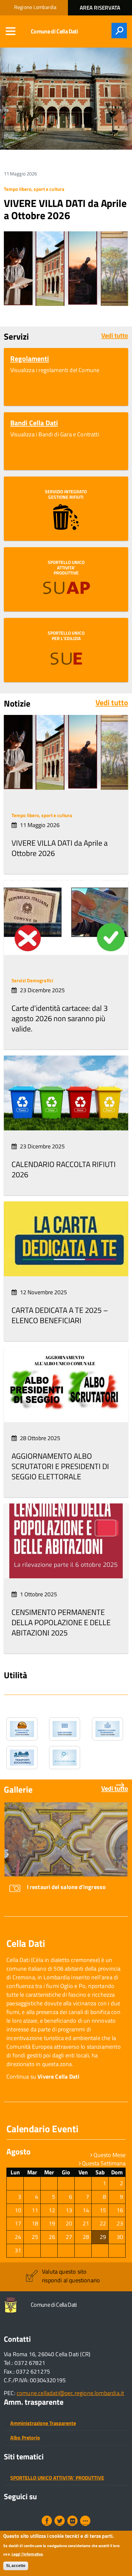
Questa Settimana (103, 2163)
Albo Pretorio (25, 2438)
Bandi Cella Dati (34, 423)
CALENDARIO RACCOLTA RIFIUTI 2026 (64, 1169)
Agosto (18, 2152)
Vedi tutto (115, 335)
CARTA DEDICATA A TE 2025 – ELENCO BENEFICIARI (60, 1315)
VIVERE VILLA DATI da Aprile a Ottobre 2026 (65, 209)
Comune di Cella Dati (54, 31)
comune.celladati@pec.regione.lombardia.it (70, 2393)
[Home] (12, 2305)
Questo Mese (109, 2155)
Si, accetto (16, 2566)
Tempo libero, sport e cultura (34, 189)
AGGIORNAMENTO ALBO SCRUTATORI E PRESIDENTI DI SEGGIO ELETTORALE (60, 1466)
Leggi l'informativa (27, 2554)
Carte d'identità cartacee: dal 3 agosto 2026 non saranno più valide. (60, 1018)
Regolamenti (30, 359)
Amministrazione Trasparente (43, 2423)
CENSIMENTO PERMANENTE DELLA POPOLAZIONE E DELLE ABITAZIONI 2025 (61, 1622)
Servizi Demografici (32, 981)
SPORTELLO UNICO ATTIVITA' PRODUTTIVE (57, 2478)
